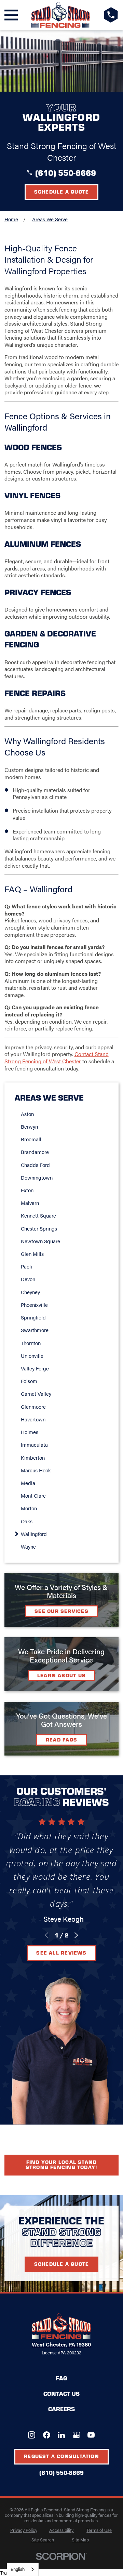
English (18, 2569)
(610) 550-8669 (66, 173)
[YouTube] (91, 2435)
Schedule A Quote (62, 2264)
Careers (61, 2409)
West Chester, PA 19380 (61, 2344)
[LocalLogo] (61, 15)
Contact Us (61, 2393)
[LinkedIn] (61, 2435)
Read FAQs (61, 1739)
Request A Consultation (61, 2456)
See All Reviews (61, 1953)
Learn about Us (61, 1675)
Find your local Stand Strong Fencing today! (62, 2164)
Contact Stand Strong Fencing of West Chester (57, 1057)
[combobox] (23, 2569)
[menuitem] (65, 1114)
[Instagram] (32, 2435)
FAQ (61, 2378)
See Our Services (61, 1611)
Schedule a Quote (62, 192)
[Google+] (76, 2435)
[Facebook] (47, 2435)
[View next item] (76, 1935)
